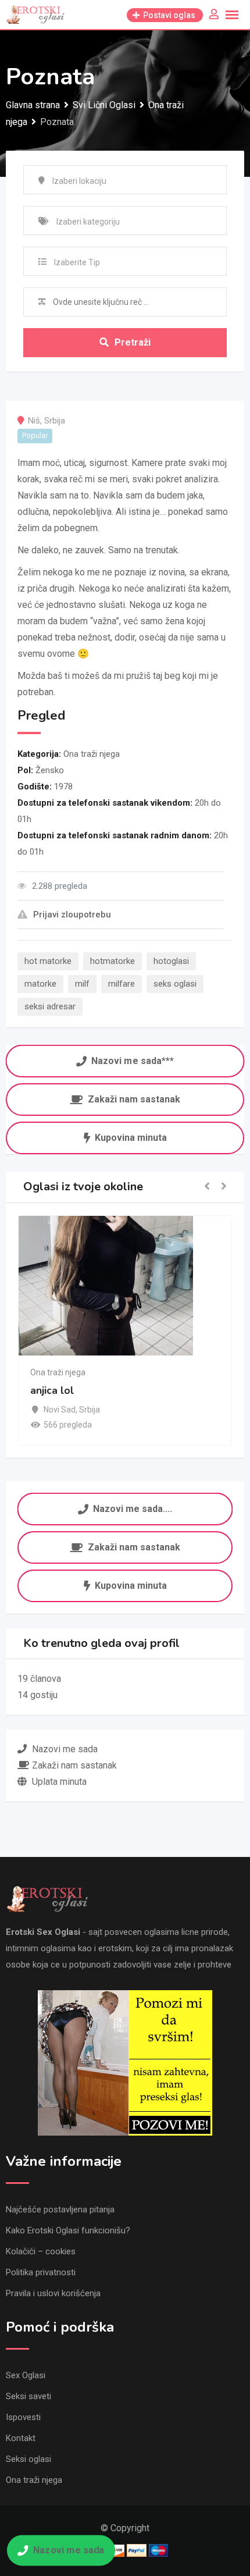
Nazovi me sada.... (133, 1508)
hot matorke (48, 961)
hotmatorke (112, 961)
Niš (34, 421)
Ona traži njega (92, 754)
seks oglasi (175, 984)
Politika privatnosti (41, 2272)
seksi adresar (50, 1006)
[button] (207, 1187)
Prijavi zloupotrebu (72, 915)
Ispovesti (23, 2417)
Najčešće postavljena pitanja (60, 2209)
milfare (122, 984)
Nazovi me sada (69, 2550)
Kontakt (21, 2438)
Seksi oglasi (28, 2459)
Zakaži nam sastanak (134, 1099)
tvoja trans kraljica (106, 1390)
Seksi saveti (28, 2396)
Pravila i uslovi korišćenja (53, 2293)
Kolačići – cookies (41, 2251)
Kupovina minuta (131, 1138)
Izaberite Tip (77, 262)
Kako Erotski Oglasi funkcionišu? (68, 2230)
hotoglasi (171, 961)
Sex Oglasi (26, 2375)
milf (82, 984)
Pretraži (133, 342)
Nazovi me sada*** (133, 1060)
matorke (40, 984)
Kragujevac (95, 1410)
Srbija (55, 421)
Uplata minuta (59, 1782)
